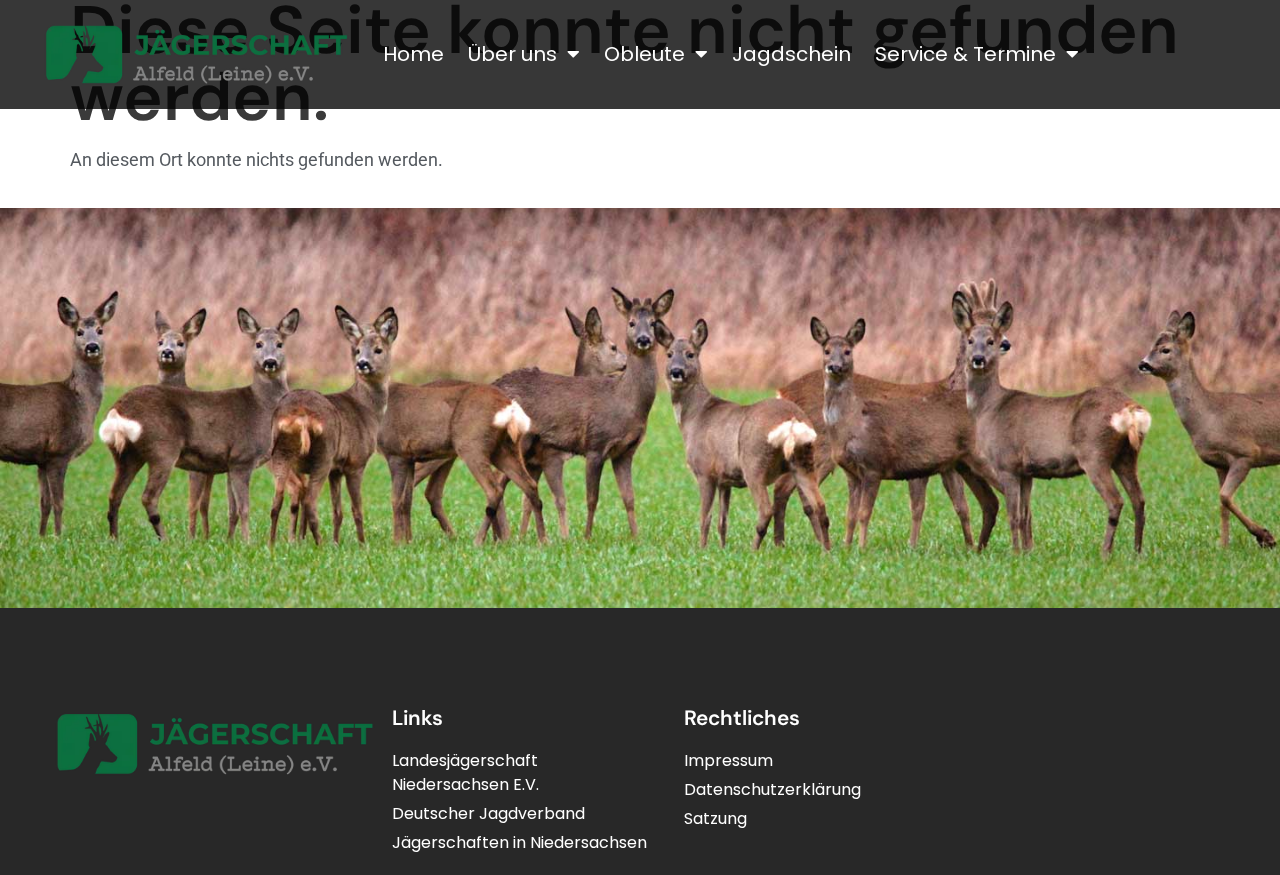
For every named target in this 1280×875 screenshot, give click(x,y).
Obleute (644, 54)
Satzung (715, 818)
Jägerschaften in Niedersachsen (519, 842)
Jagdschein (791, 54)
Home (413, 54)
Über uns (512, 54)
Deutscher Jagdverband (488, 813)
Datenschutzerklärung (772, 789)
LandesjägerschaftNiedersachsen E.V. (465, 772)
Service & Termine (965, 54)
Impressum (728, 760)
